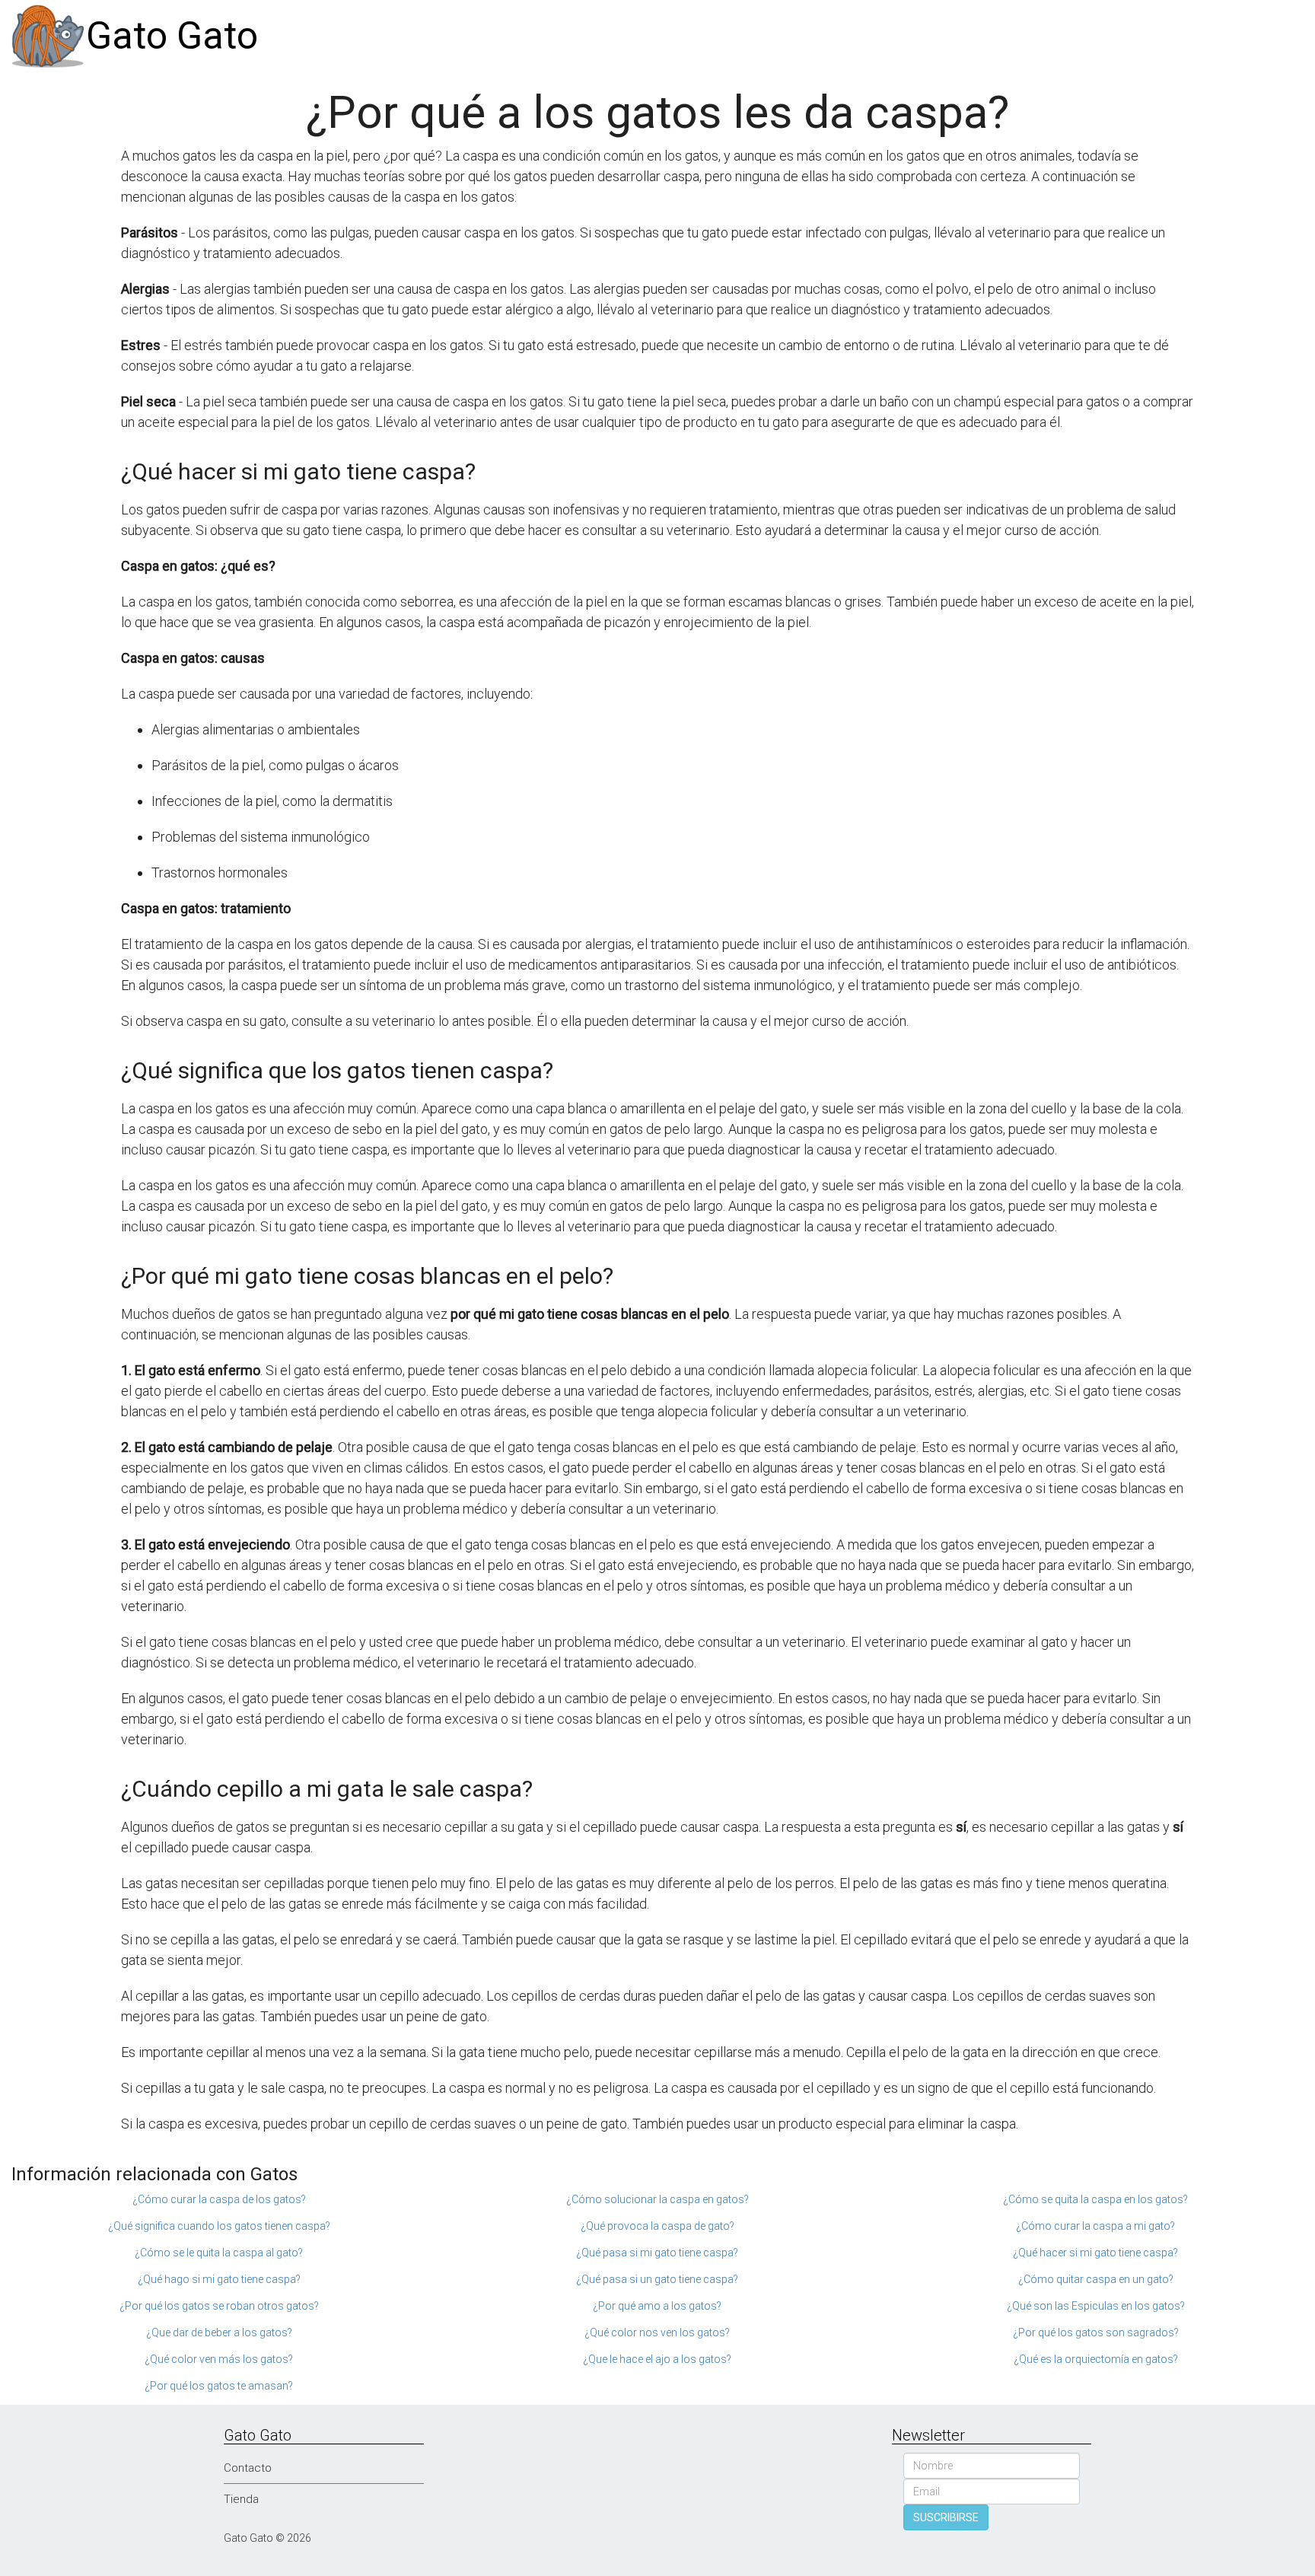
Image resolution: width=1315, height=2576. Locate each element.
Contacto (248, 2468)
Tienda (241, 2499)
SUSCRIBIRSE (946, 2517)
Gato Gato (172, 36)
